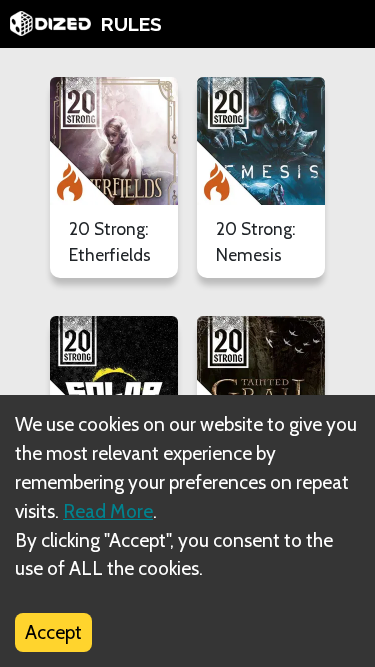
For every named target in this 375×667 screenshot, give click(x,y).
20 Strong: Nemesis (255, 241)
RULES (131, 24)
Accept (53, 632)
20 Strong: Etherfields (110, 241)
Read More (108, 511)
